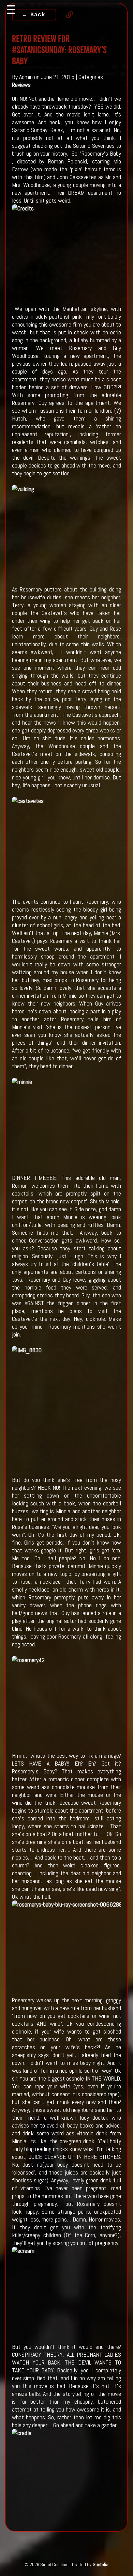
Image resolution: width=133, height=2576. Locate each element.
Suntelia (101, 2564)
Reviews (21, 85)
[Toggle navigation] (11, 10)
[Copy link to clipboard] (66, 15)
